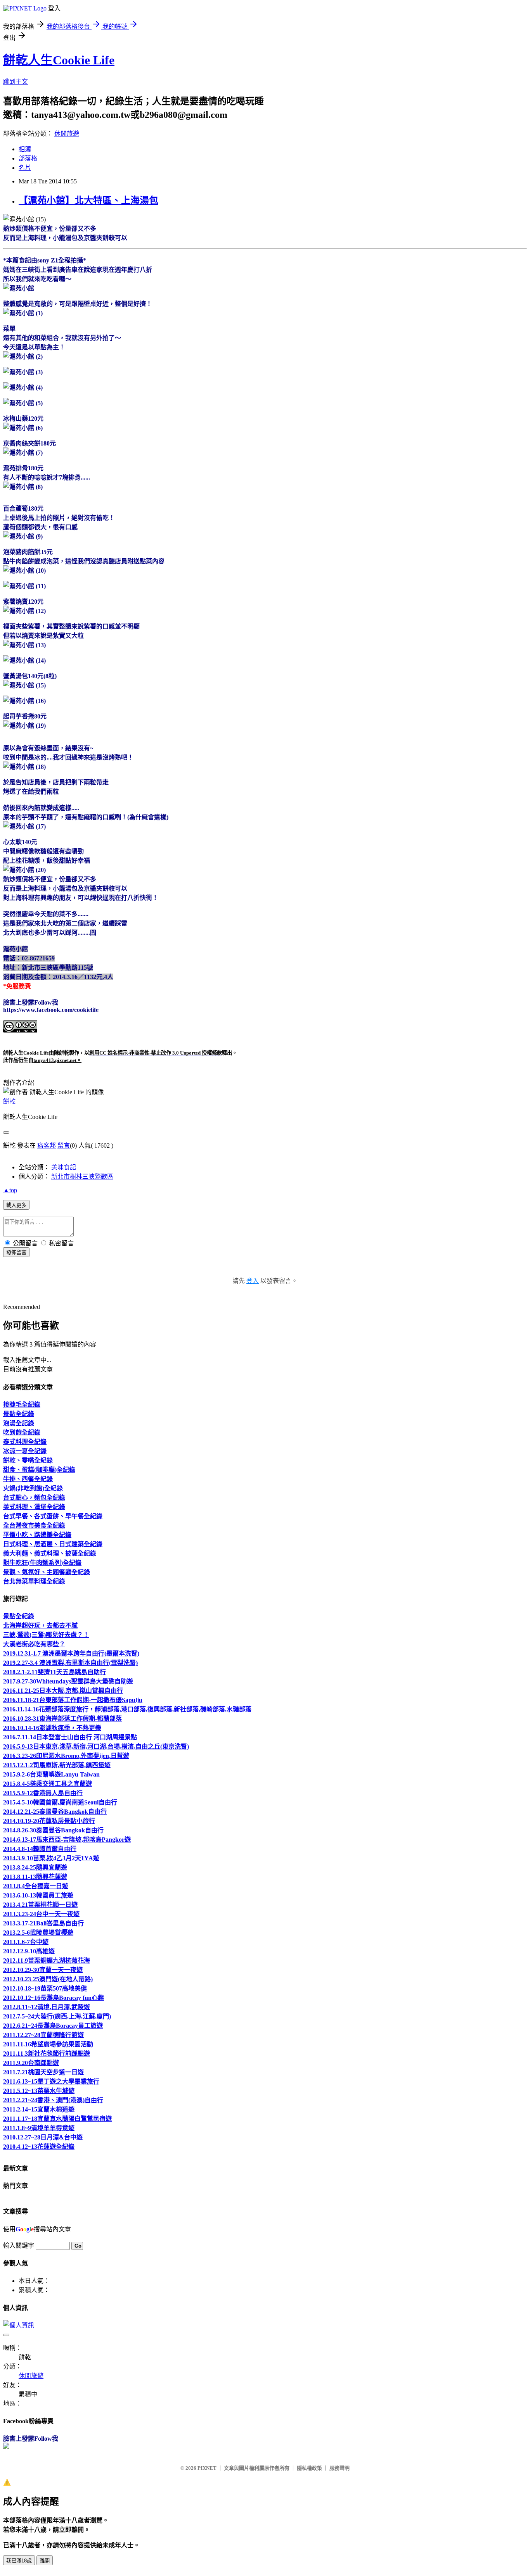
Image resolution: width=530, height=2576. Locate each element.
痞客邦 (47, 1146)
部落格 (28, 158)
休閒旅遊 (67, 134)
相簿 (25, 149)
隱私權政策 (309, 2468)
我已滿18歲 (19, 2561)
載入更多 (16, 1205)
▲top (10, 1190)
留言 (64, 1146)
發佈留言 (16, 1253)
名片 (25, 168)
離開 (45, 2561)
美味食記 (64, 1167)
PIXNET (207, 2468)
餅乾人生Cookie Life (59, 60)
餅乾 (9, 1101)
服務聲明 (339, 2468)
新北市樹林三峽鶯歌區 (82, 1177)
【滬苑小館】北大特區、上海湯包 (88, 200)
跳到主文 (16, 82)
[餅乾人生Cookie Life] (6, 2447)
